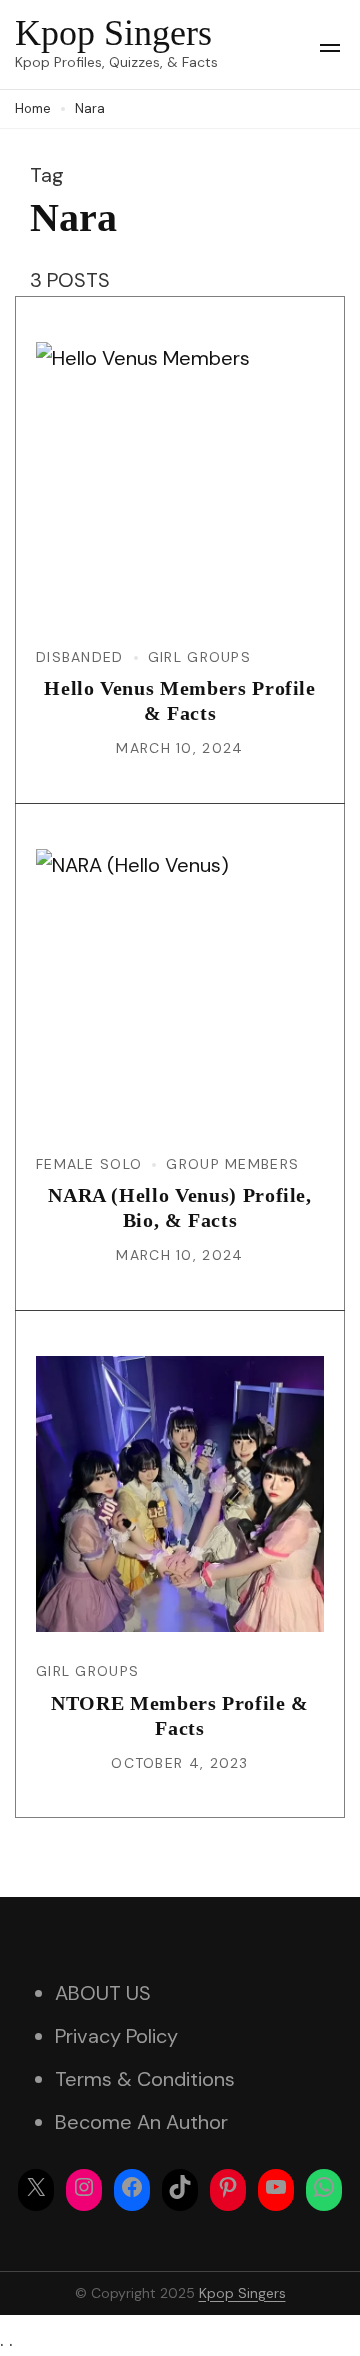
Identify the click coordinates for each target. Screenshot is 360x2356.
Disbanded (80, 657)
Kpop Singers (113, 33)
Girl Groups (199, 657)
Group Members (232, 1164)
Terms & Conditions (145, 2079)
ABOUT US (103, 1993)
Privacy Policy (116, 2036)
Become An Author (141, 2122)
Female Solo (89, 1164)
